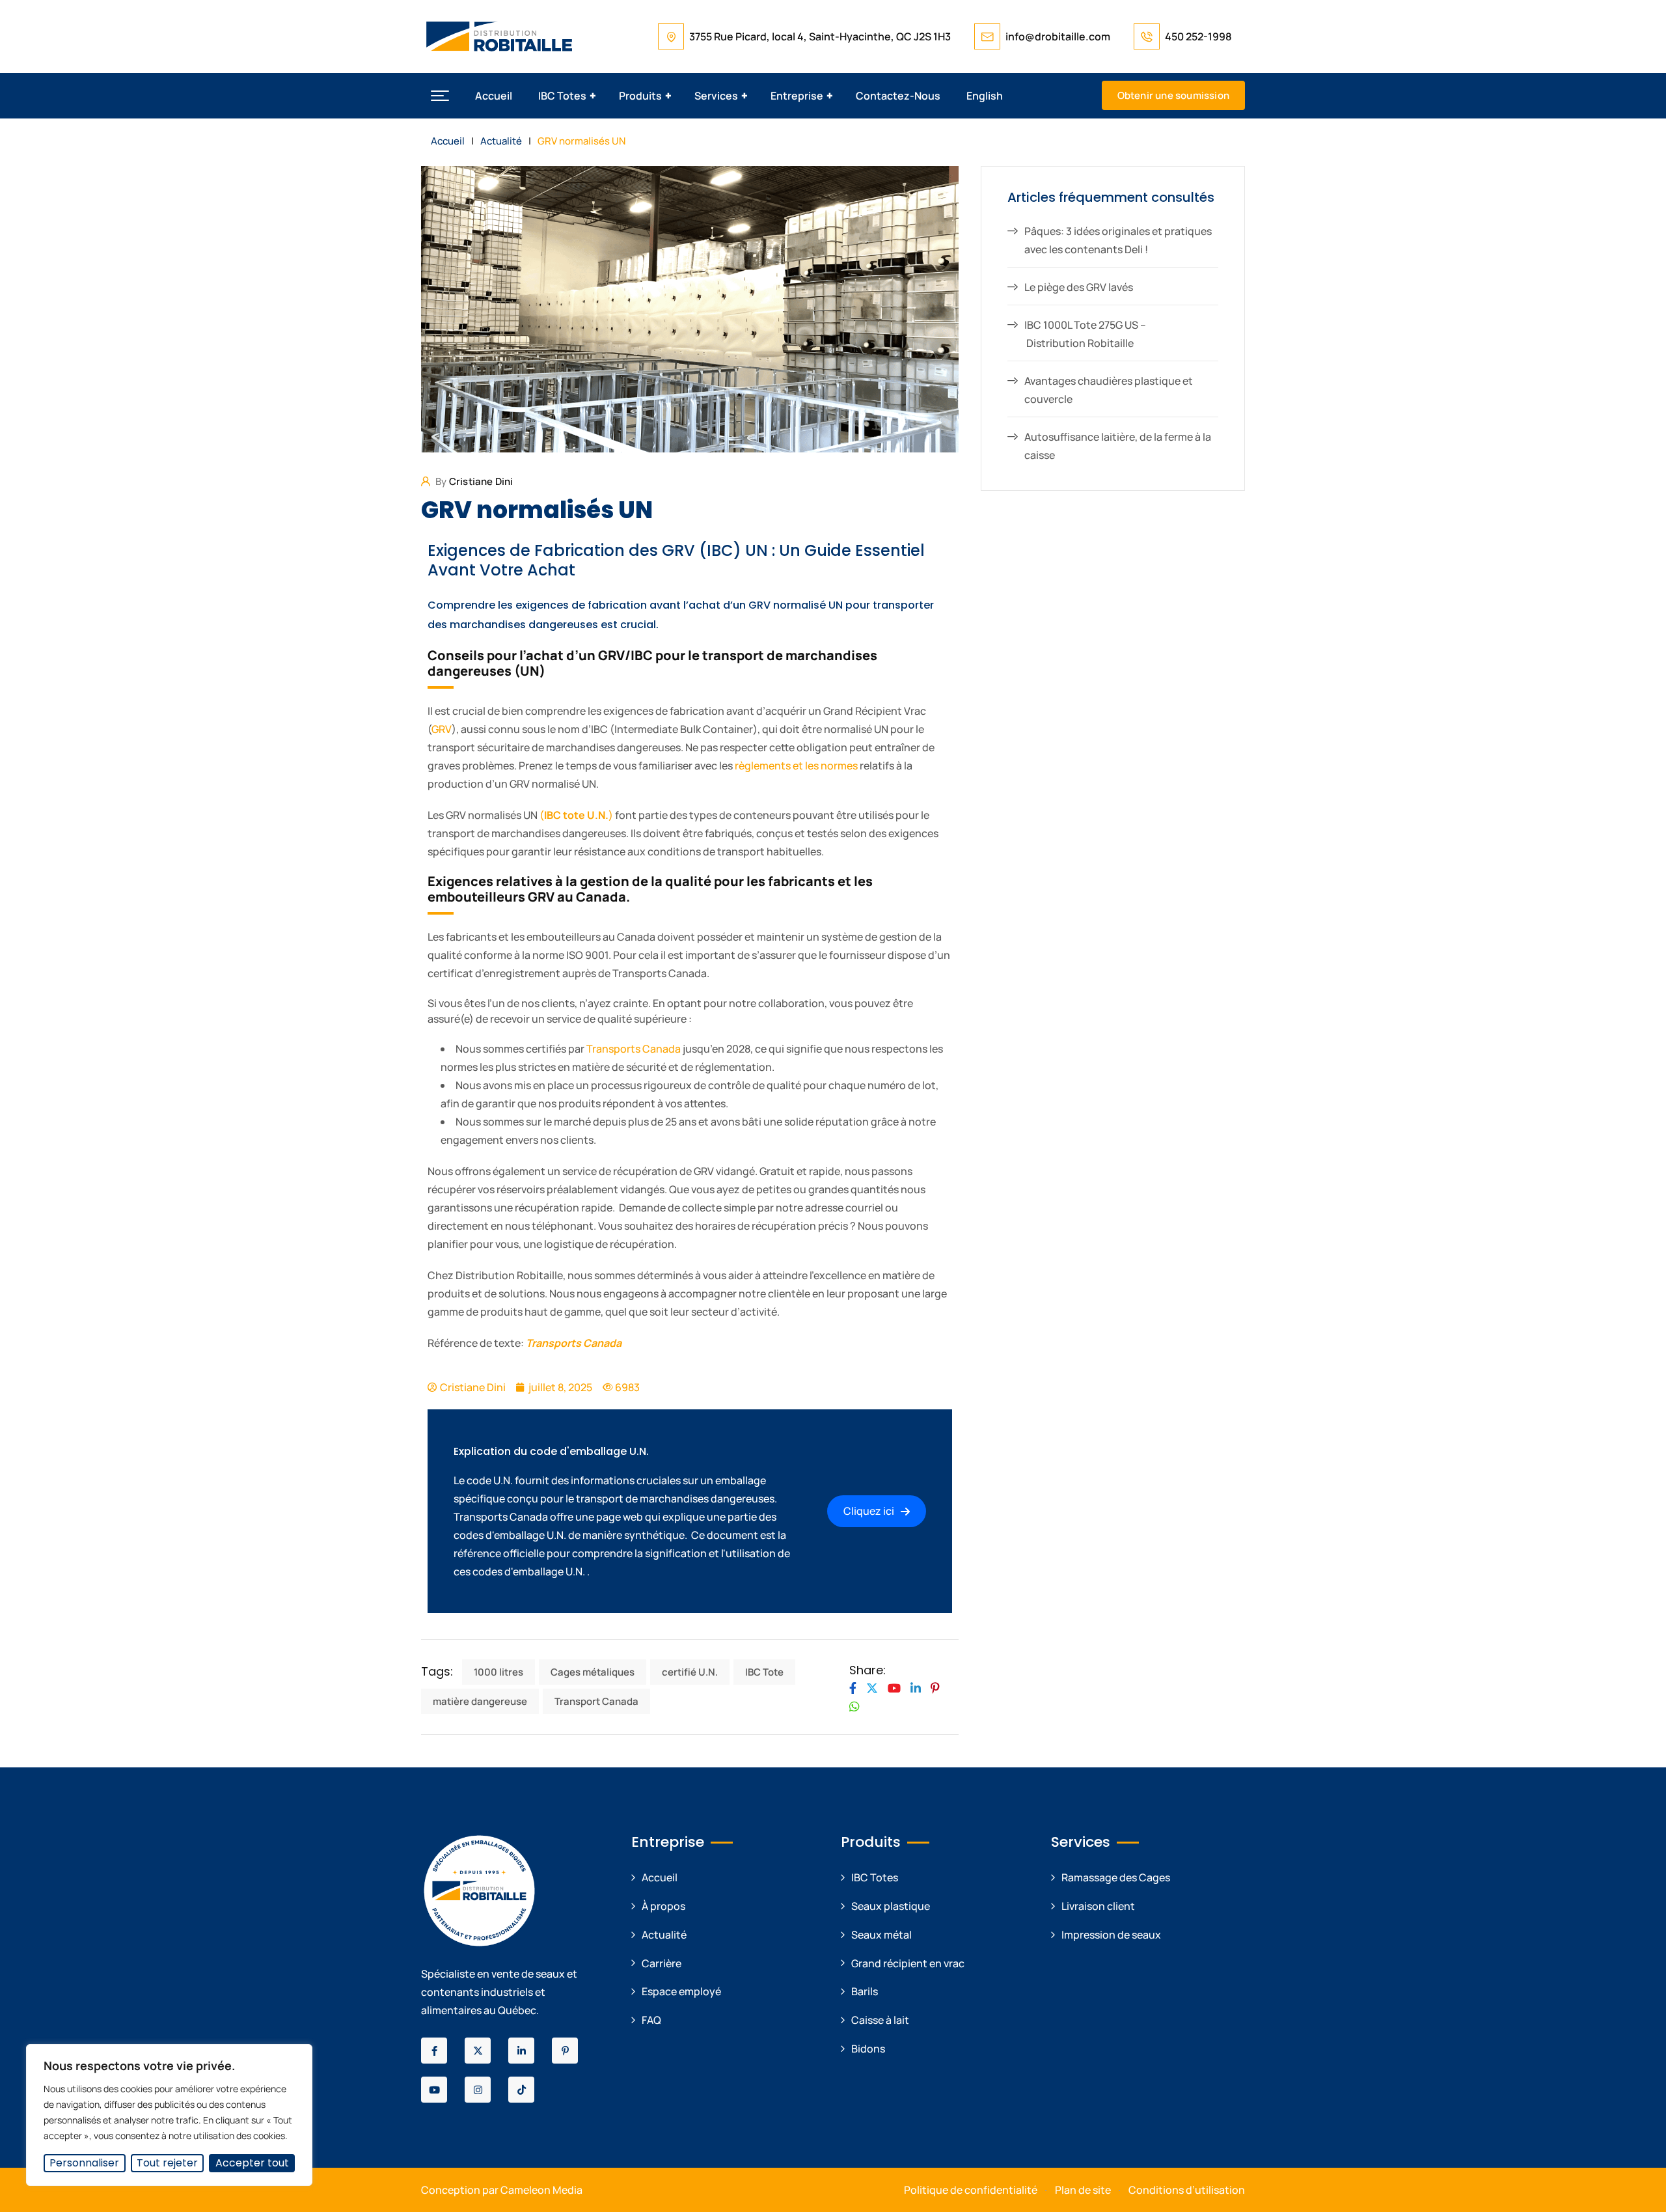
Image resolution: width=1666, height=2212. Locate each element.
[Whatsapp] (854, 1706)
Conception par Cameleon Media (502, 2190)
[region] (169, 2115)
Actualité (664, 1935)
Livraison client (1098, 1906)
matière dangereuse (480, 1701)
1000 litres (498, 1672)
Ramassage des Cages (1116, 1877)
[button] (440, 96)
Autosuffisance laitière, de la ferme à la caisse (1118, 446)
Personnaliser (84, 2163)
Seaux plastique (891, 1906)
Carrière (662, 1963)
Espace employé (681, 1991)
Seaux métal (881, 1935)
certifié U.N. (690, 1672)
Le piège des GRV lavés (1079, 287)
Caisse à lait (880, 2020)
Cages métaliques (593, 1672)
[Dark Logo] (499, 36)
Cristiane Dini (481, 481)
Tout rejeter (167, 2163)
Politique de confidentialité (971, 2190)
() (576, 815)
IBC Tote (764, 1672)
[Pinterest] (935, 1688)
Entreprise (797, 96)
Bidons (868, 2049)
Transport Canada (596, 1701)
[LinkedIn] (916, 1688)
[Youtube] (894, 1688)
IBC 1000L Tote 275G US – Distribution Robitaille (1085, 334)
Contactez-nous (898, 96)
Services (716, 96)
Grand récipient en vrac (908, 1963)
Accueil (494, 96)
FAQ (651, 2020)
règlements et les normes (796, 766)
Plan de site (1083, 2190)
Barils (865, 1991)
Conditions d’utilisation (1187, 2190)
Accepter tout (252, 2163)
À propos (663, 1906)
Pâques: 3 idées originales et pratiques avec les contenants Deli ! (1118, 240)
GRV (442, 729)
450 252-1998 (1198, 36)
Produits (640, 96)
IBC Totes (562, 96)
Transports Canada (634, 1049)
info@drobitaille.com (1058, 36)
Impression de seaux (1111, 1935)
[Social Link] (434, 2051)
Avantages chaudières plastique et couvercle (1109, 390)
